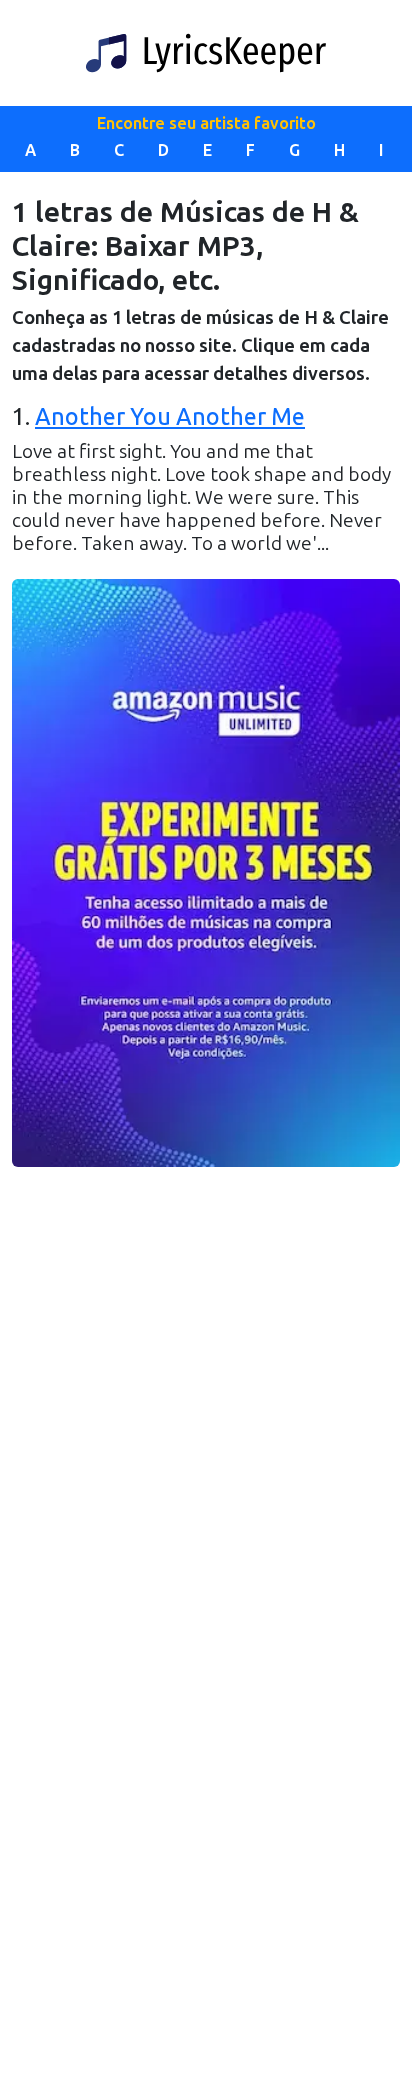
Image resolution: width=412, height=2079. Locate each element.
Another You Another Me (170, 417)
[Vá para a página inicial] (206, 53)
